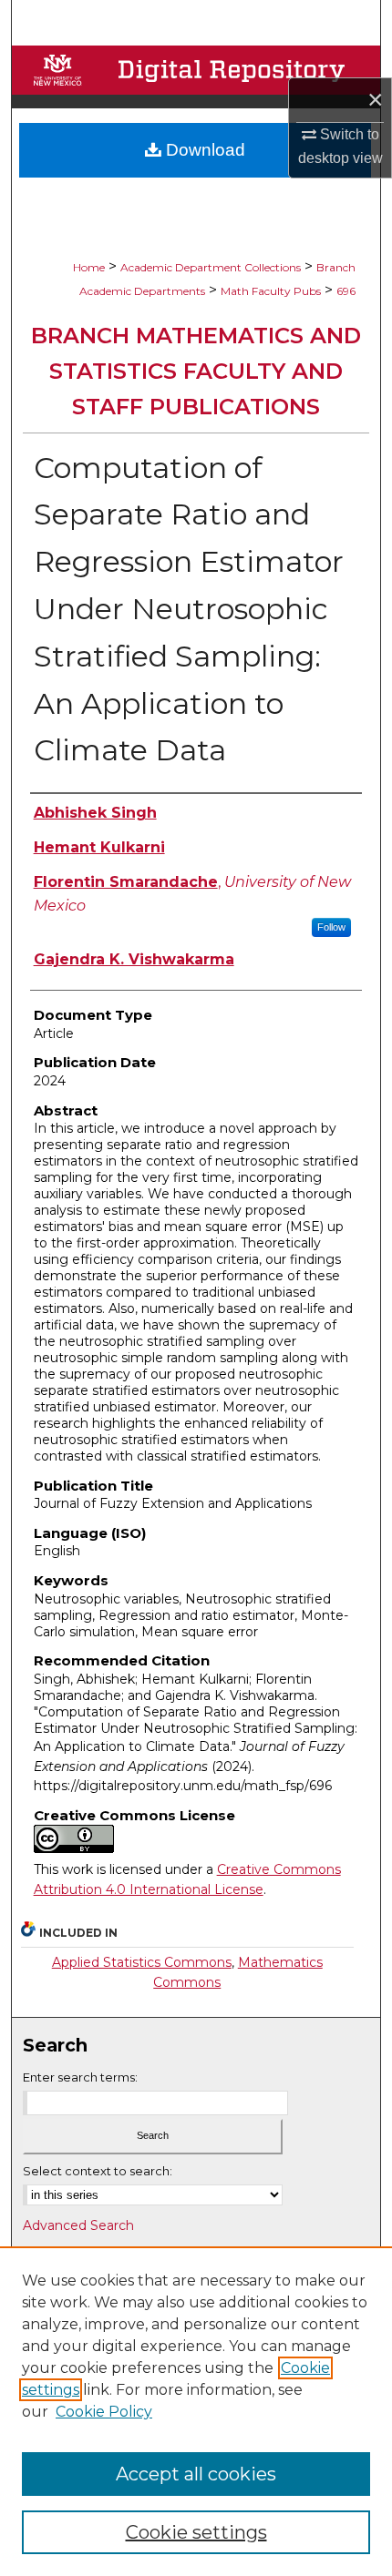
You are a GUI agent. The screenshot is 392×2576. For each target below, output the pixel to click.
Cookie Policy (104, 2412)
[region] (196, 2411)
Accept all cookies (196, 2474)
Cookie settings (196, 2532)
